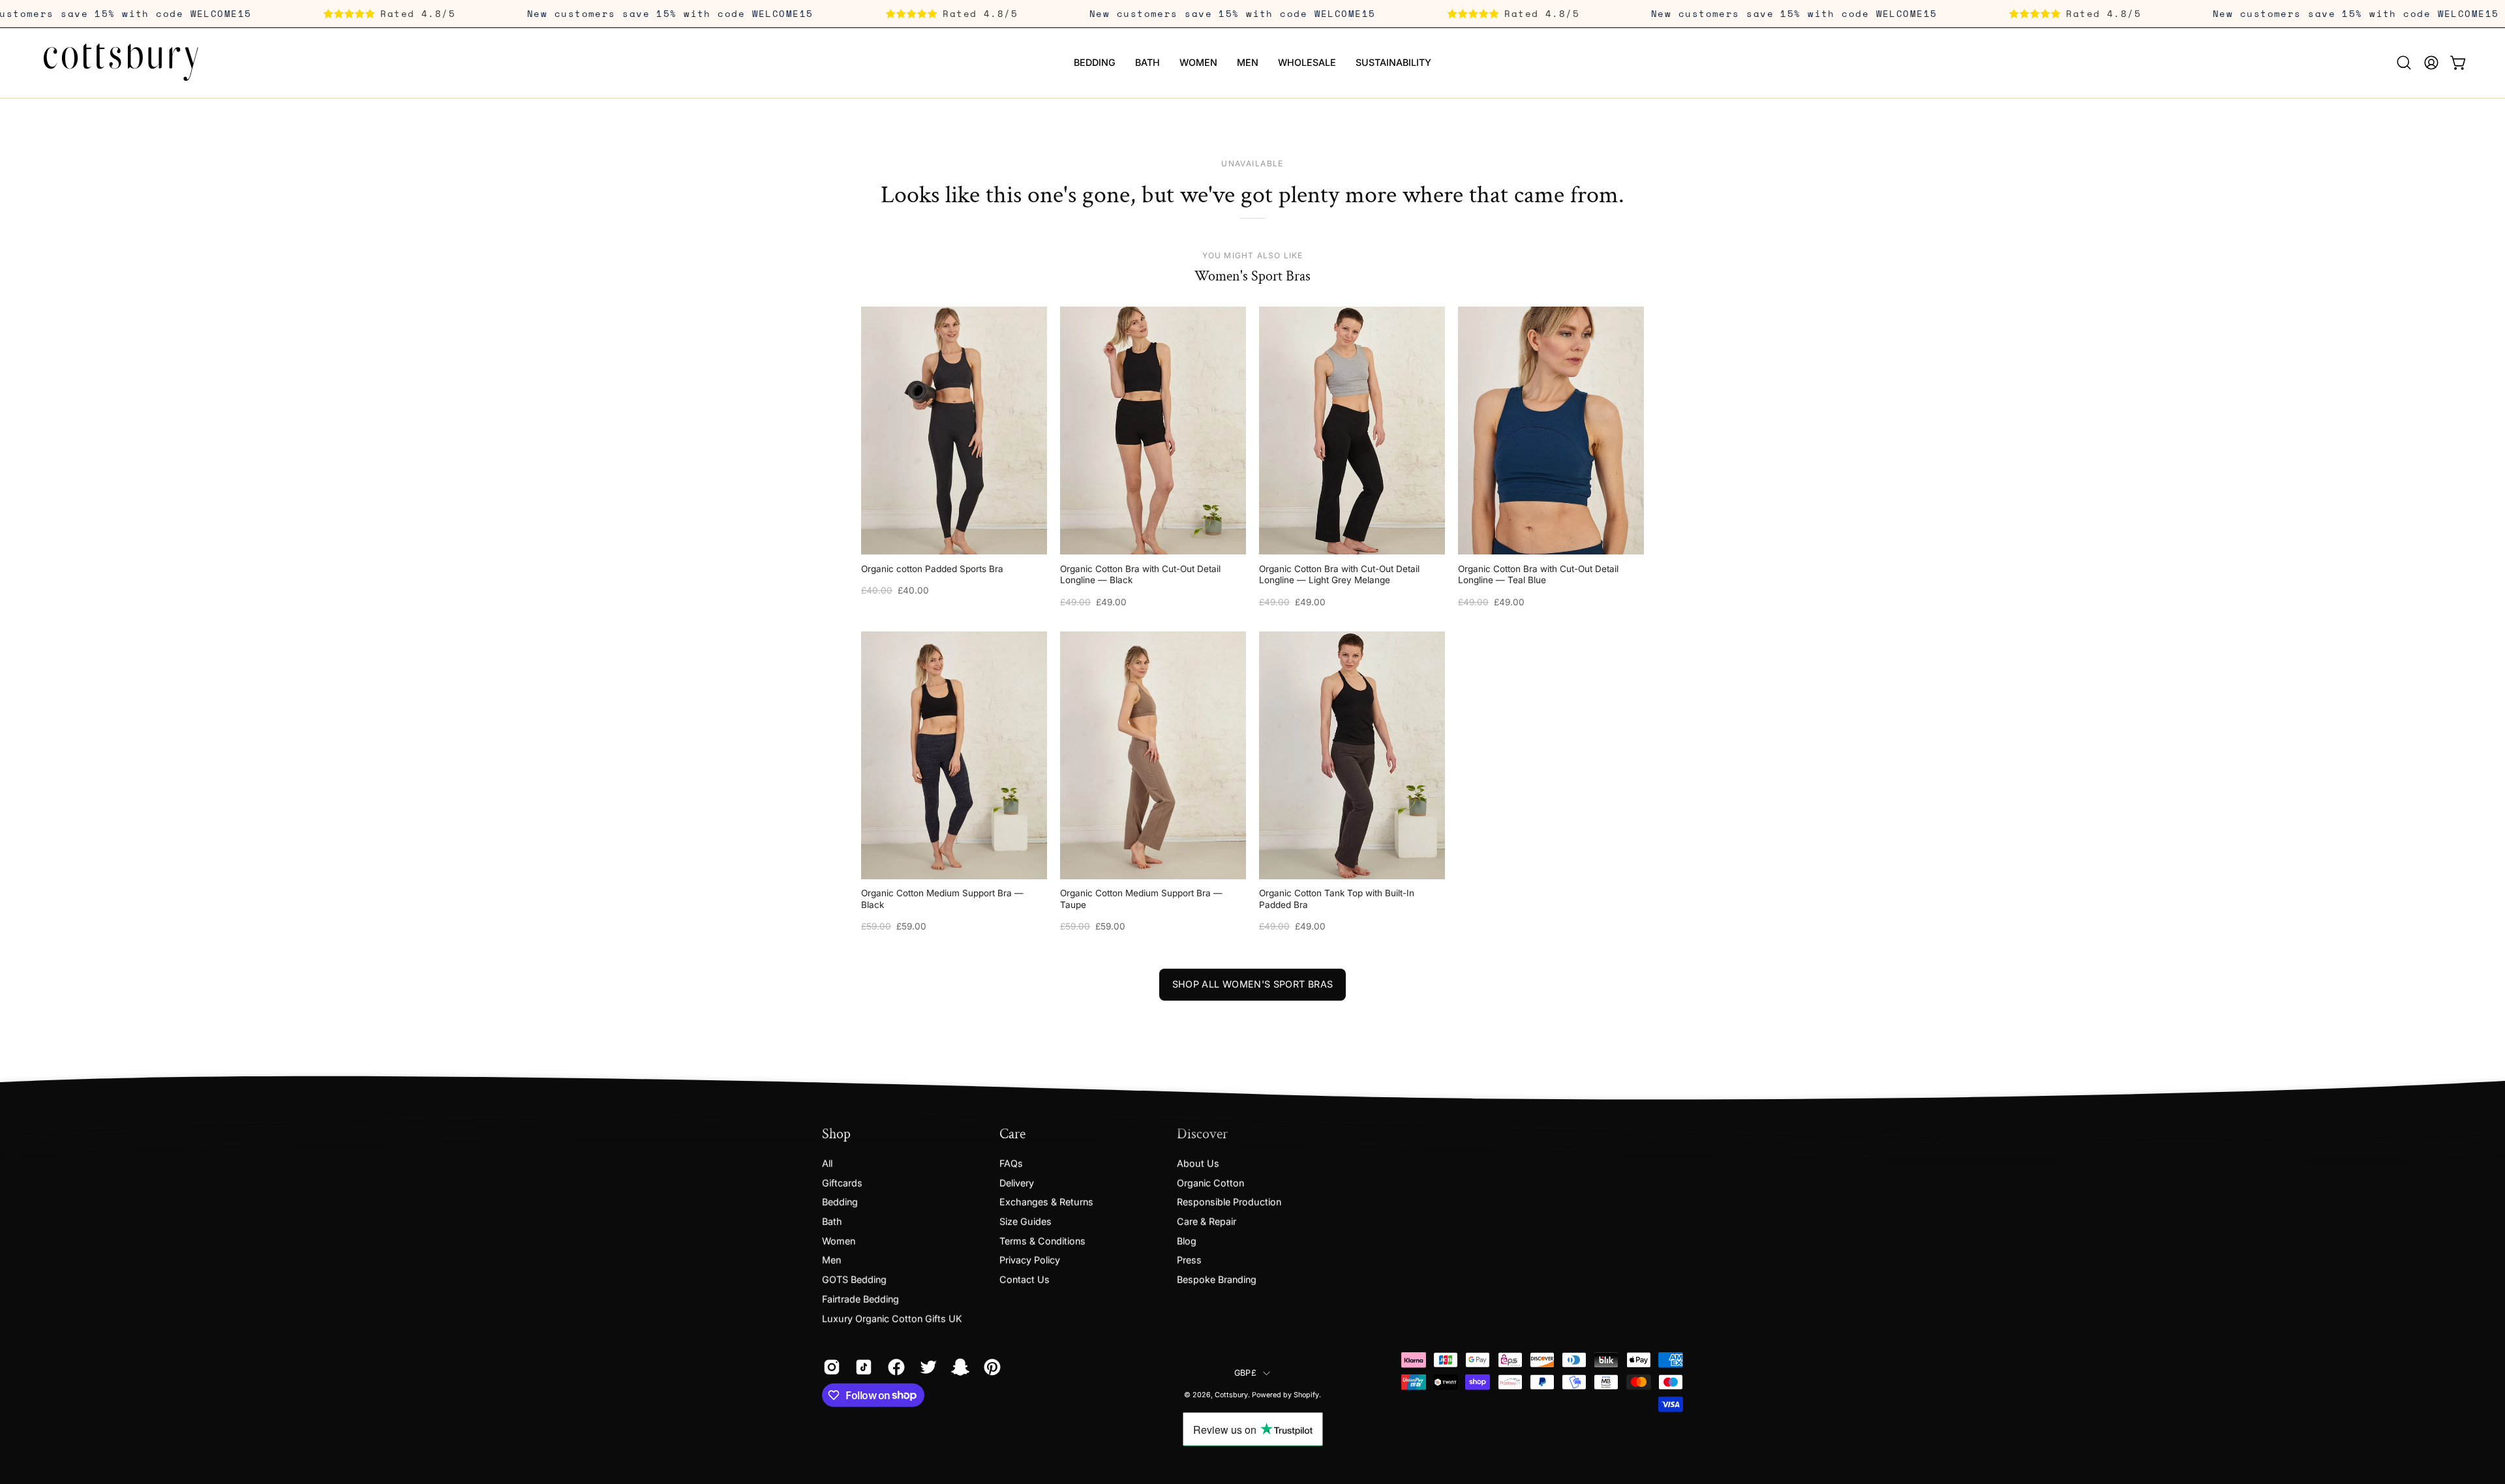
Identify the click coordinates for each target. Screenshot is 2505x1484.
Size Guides (1025, 1221)
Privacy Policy (1030, 1260)
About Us (1198, 1163)
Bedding (840, 1202)
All (827, 1163)
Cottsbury (1231, 1395)
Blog (1187, 1240)
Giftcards (842, 1182)
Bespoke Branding (1217, 1279)
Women (839, 1240)
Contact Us (1025, 1279)
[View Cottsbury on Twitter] (926, 1367)
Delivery (1017, 1182)
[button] (2404, 63)
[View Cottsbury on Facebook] (894, 1367)
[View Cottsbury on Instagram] (829, 1367)
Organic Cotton (1210, 1182)
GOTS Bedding (854, 1279)
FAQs (1011, 1163)
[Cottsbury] (121, 63)
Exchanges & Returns (1046, 1202)
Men (831, 1260)
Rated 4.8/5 (478, 13)
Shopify (1306, 1395)
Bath (832, 1221)
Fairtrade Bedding (860, 1298)
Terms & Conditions (1042, 1240)
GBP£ (1245, 1373)
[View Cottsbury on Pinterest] (990, 1367)
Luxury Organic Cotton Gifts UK (892, 1318)
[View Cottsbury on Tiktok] (861, 1367)
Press (1189, 1260)
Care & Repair (1207, 1221)
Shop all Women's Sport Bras (1253, 984)
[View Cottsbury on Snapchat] (958, 1367)
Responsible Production (1229, 1202)
